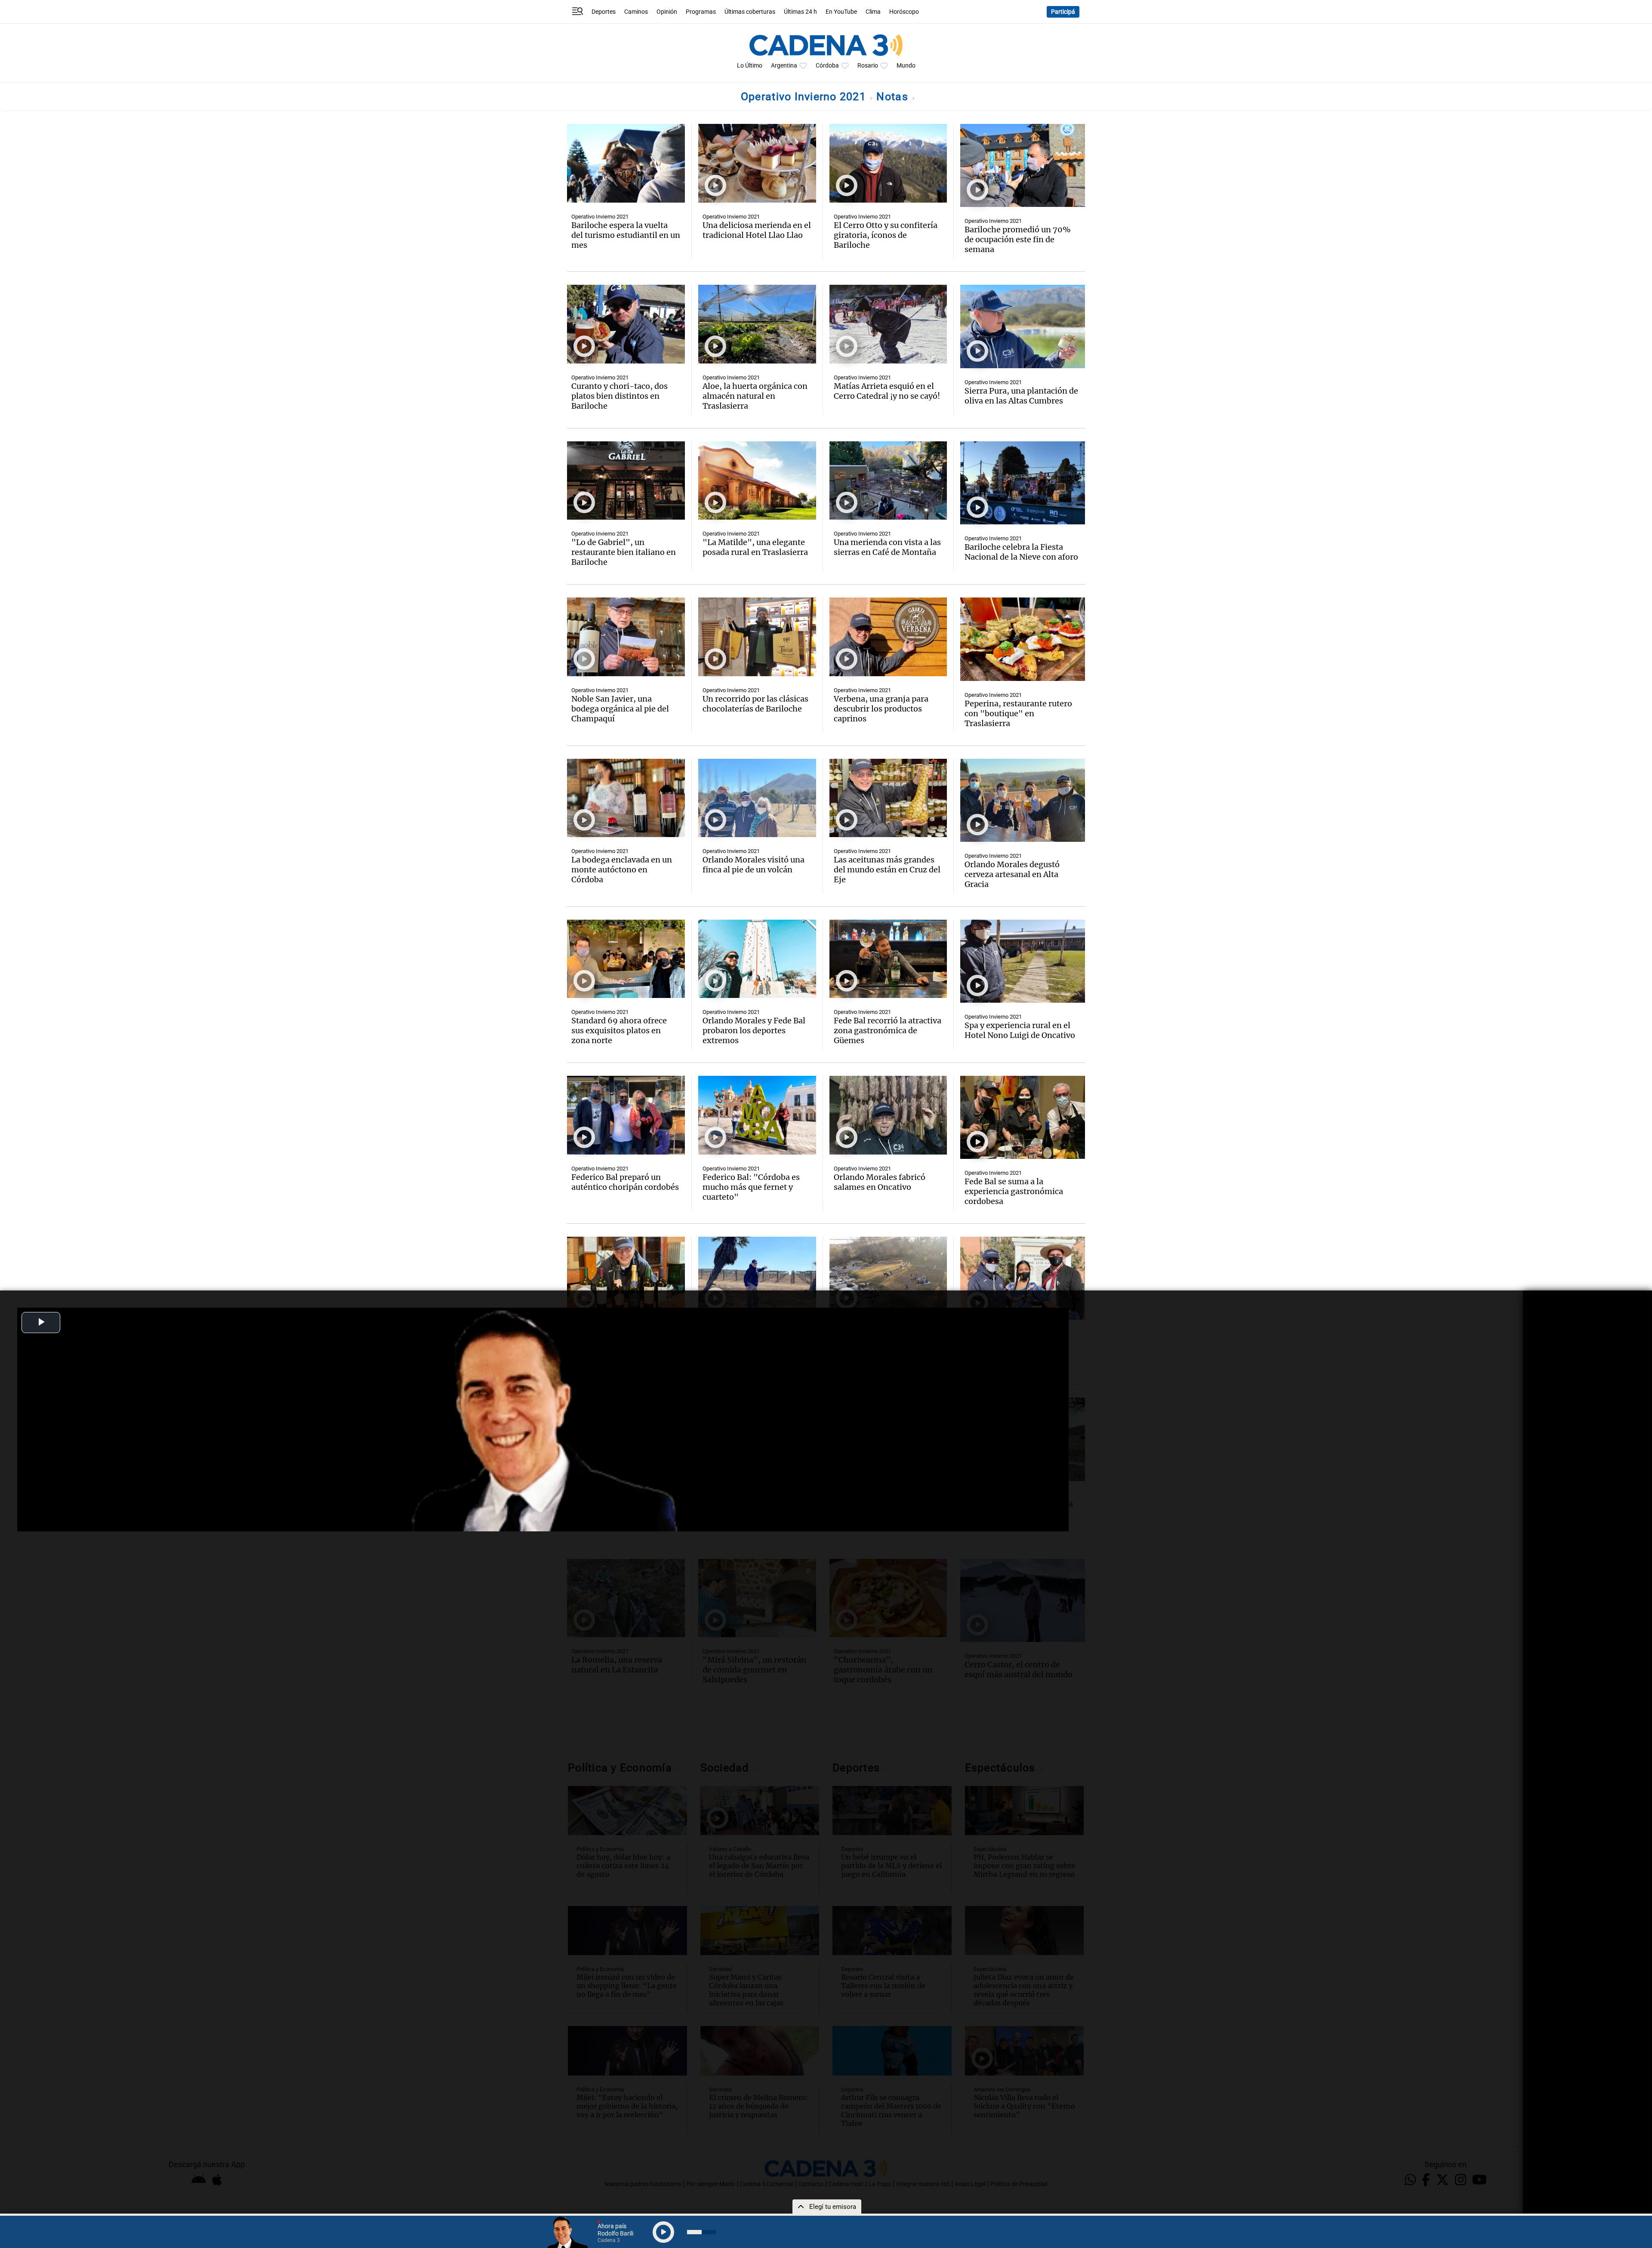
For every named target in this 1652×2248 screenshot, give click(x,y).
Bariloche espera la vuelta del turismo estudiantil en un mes (626, 235)
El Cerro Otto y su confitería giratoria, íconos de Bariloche (886, 235)
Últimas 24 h (800, 12)
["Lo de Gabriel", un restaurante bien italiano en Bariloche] (626, 481)
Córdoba (827, 66)
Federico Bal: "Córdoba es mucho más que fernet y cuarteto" (751, 1187)
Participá (1063, 12)
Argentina (784, 66)
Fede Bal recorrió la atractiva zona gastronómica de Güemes (888, 1030)
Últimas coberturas (750, 12)
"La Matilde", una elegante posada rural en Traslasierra (755, 547)
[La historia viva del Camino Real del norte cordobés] (757, 1276)
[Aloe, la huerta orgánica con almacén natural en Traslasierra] (757, 324)
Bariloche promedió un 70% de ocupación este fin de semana (1018, 239)
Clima (873, 12)
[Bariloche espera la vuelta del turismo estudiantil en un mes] (626, 163)
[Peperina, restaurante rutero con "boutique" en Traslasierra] (1023, 639)
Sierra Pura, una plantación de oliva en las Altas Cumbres (1021, 396)
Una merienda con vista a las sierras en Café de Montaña (887, 547)
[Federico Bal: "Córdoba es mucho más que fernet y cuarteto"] (757, 1115)
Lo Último (750, 66)
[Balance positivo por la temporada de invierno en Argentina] (888, 1276)
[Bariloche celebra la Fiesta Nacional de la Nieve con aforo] (1023, 483)
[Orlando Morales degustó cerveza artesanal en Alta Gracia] (1023, 800)
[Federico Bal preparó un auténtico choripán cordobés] (626, 1115)
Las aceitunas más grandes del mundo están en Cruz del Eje (887, 870)
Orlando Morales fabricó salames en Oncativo (880, 1182)
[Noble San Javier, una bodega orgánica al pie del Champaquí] (626, 637)
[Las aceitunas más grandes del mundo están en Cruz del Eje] (888, 798)
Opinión (667, 12)
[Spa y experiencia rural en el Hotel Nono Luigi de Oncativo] (1023, 961)
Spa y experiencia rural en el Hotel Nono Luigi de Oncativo (1020, 1030)
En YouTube (841, 12)
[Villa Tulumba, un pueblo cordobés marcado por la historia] (1023, 1278)
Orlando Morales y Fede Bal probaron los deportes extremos (754, 1030)
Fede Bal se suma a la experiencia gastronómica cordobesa (1014, 1191)
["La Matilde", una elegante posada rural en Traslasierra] (757, 481)
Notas (894, 97)
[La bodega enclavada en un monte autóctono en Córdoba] (626, 798)
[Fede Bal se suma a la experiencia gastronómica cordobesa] (1023, 1117)
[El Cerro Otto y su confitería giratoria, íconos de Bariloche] (888, 163)
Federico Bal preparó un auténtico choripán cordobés (625, 1182)
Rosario (868, 66)
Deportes (604, 12)
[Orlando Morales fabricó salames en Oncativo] (888, 1115)
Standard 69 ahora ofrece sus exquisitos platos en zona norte (619, 1030)
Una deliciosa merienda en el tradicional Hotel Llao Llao (757, 230)
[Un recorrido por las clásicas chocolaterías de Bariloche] (757, 637)
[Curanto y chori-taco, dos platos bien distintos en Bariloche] (626, 324)
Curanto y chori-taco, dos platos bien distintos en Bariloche (619, 396)
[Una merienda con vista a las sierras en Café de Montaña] (888, 481)
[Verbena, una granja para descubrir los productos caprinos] (888, 637)
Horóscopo (904, 12)
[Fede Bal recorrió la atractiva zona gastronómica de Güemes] (888, 959)
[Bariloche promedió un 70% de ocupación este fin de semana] (1023, 165)
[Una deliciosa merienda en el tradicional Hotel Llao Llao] (757, 163)
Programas (701, 12)
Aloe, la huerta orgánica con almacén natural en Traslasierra (755, 396)
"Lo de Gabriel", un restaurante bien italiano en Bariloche (624, 552)
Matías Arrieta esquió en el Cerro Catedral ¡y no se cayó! (887, 391)
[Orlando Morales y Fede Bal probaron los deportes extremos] (757, 959)
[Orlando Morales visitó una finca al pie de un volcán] (757, 798)
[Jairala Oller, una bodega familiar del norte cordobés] (626, 1276)
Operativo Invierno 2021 (805, 97)
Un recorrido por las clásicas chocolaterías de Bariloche (755, 704)
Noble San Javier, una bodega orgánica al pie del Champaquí (620, 709)
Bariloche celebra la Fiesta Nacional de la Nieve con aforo (1021, 552)
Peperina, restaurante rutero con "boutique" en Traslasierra (1018, 713)
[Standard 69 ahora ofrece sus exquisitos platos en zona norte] (626, 959)
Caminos (636, 12)
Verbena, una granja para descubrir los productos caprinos (881, 709)
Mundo (906, 66)
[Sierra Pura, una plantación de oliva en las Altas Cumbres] (1023, 326)
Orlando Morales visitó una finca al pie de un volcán (754, 865)
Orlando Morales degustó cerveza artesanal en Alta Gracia (1012, 874)
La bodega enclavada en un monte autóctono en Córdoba (622, 870)
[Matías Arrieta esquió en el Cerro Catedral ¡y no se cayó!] (888, 324)
